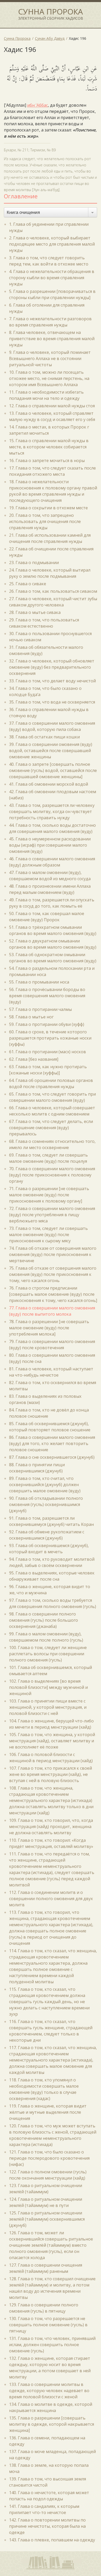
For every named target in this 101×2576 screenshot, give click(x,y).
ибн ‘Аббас (38, 105)
